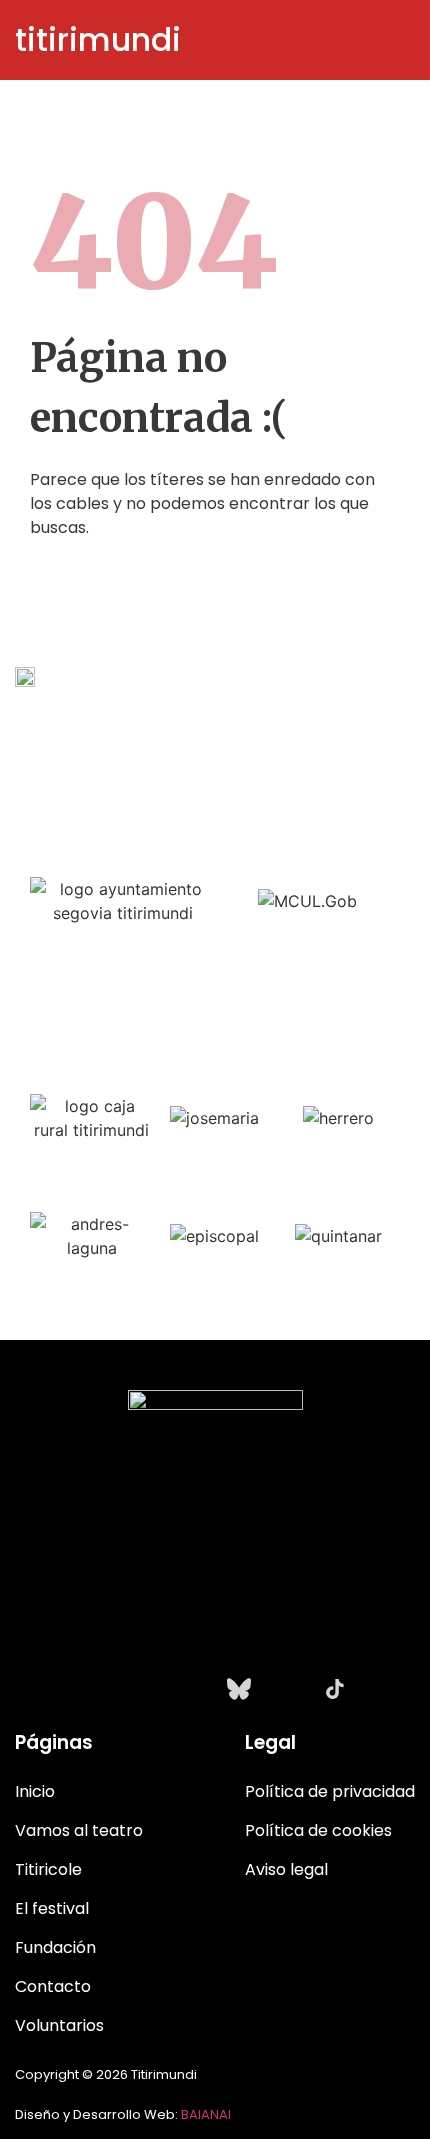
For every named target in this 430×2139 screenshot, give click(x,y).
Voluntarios (59, 2025)
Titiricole (48, 1869)
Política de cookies (318, 1830)
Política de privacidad (330, 1791)
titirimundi (98, 39)
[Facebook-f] (143, 1689)
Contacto (53, 1986)
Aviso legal (286, 1869)
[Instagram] (95, 1689)
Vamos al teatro (79, 1830)
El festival (52, 1908)
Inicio (35, 1791)
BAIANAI (206, 2114)
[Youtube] (191, 1689)
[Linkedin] (287, 1689)
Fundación (55, 1947)
